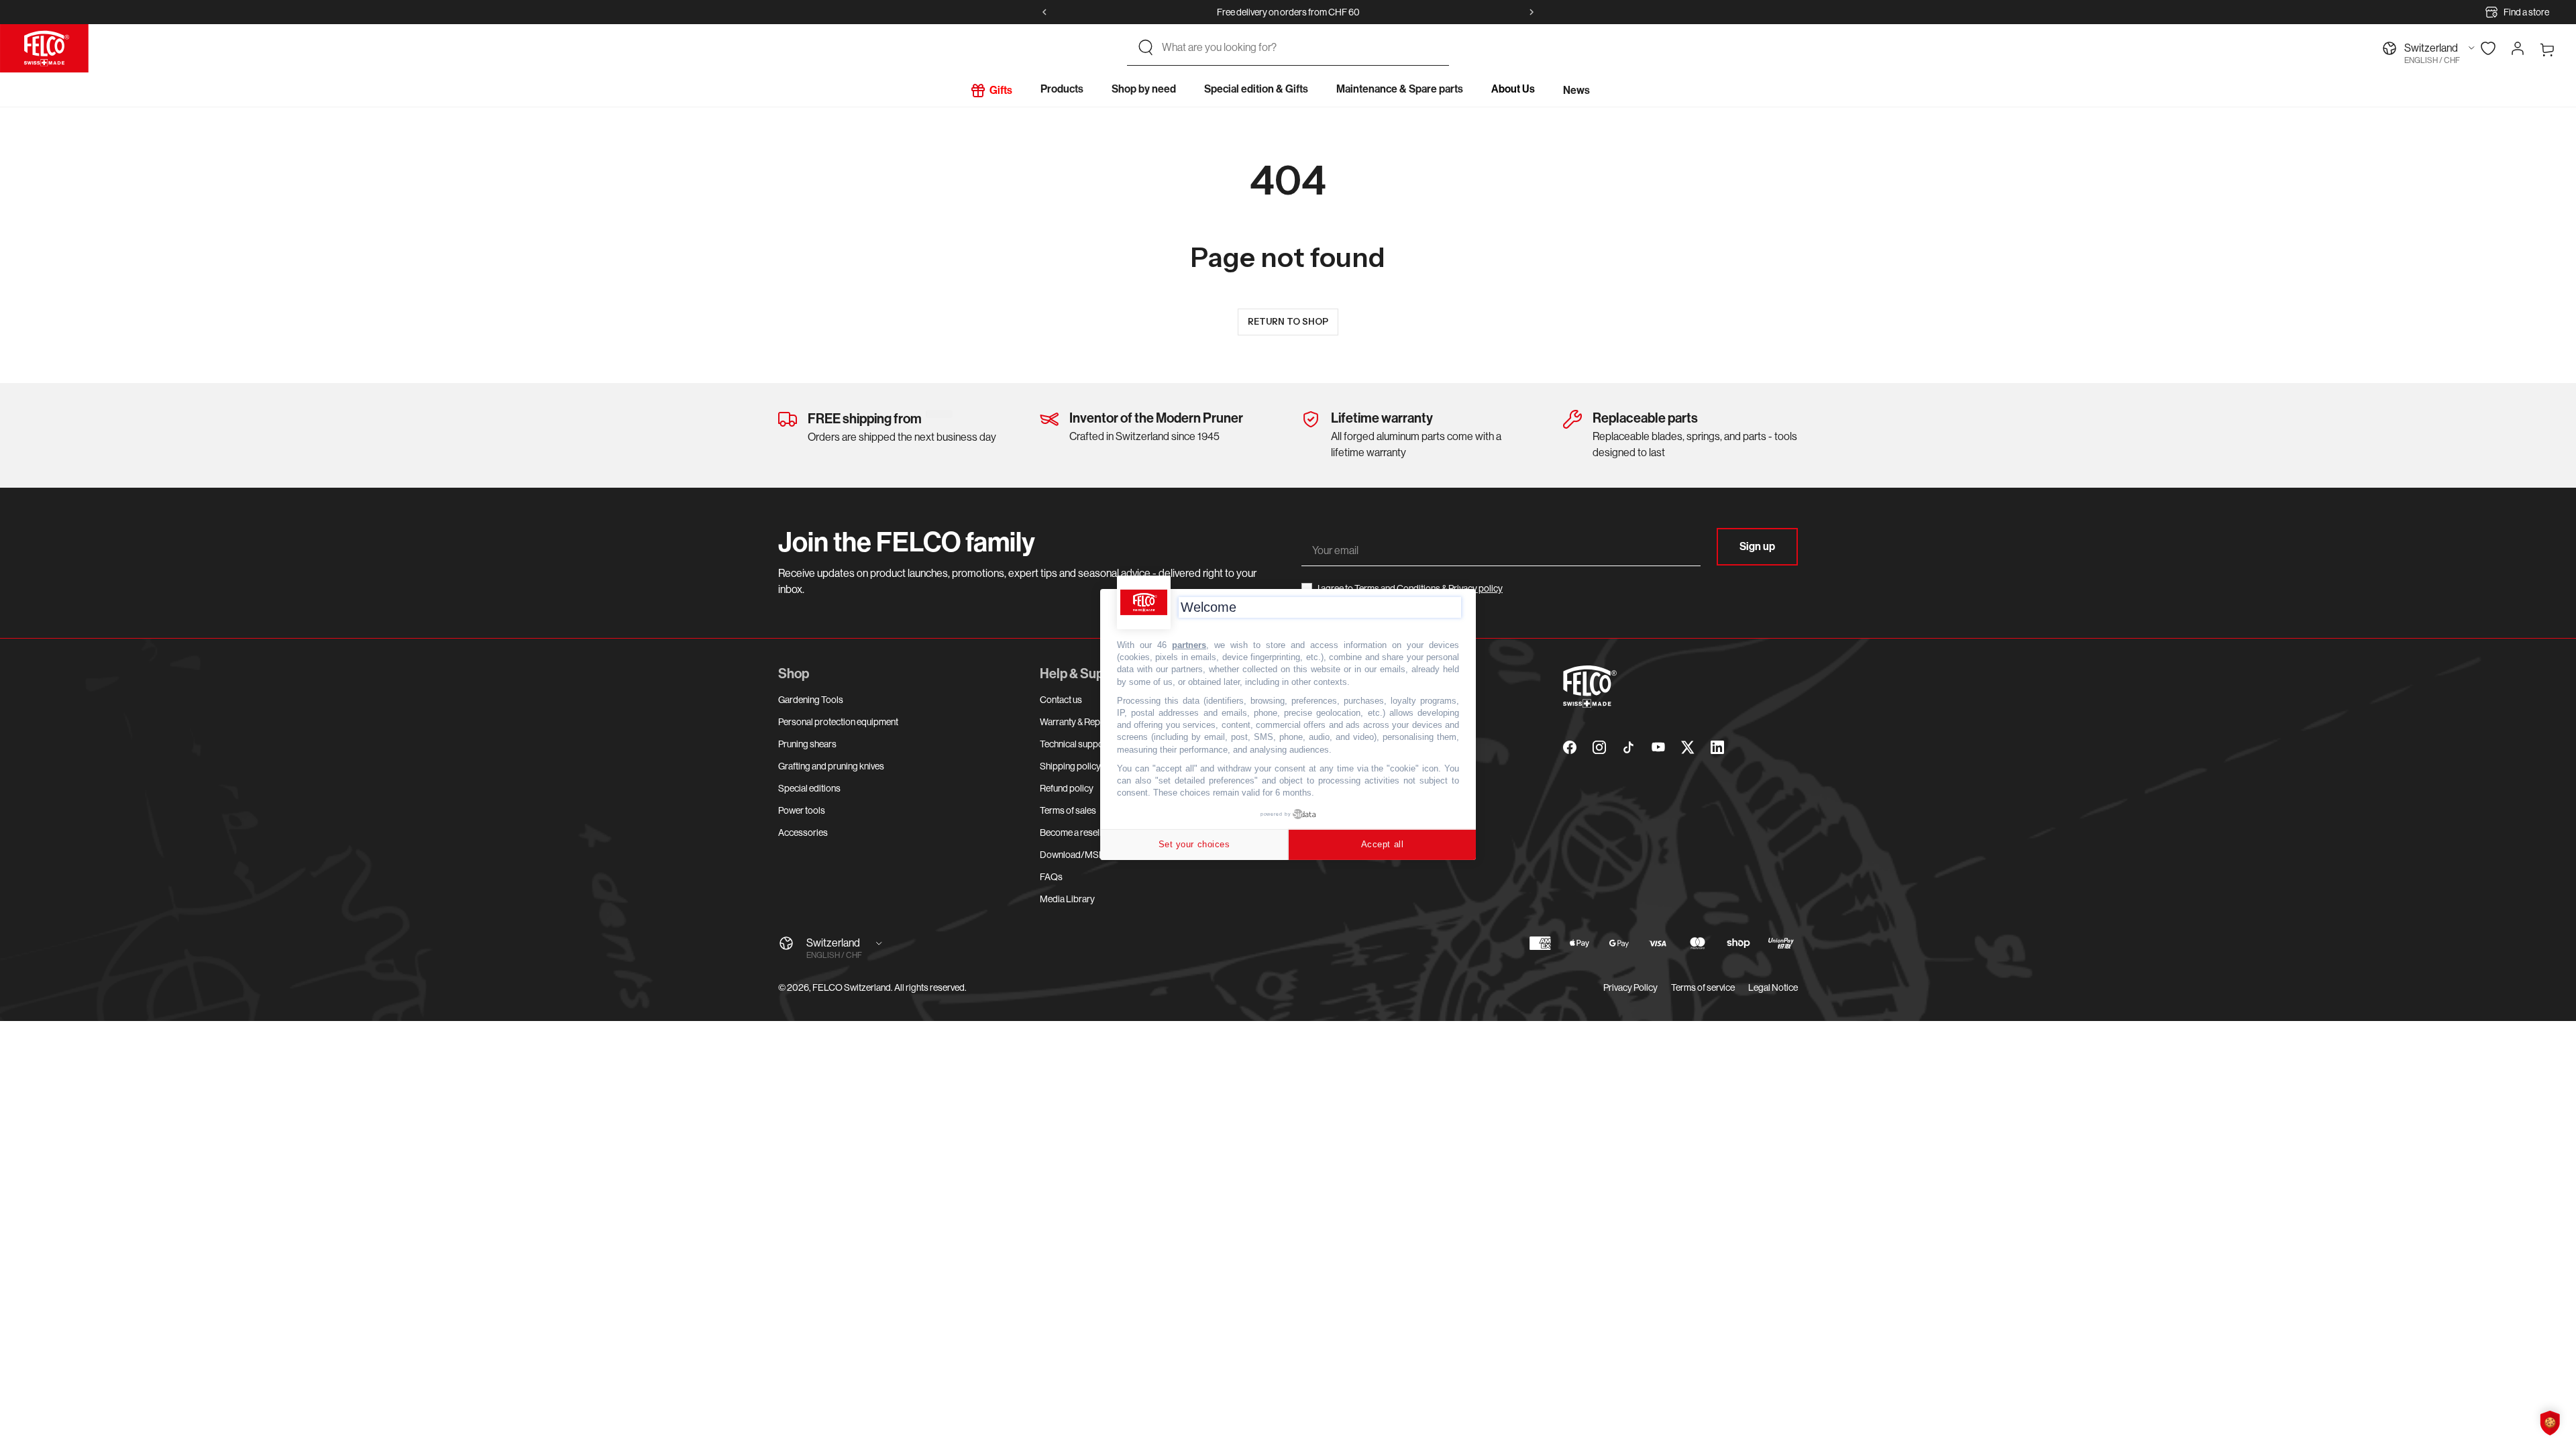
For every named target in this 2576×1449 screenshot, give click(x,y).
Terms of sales (1068, 810)
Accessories (803, 833)
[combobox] (1300, 48)
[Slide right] (1532, 12)
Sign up (1757, 546)
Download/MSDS (1076, 855)
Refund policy (1067, 788)
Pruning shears (807, 744)
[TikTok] (1629, 747)
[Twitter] (1688, 747)
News (1576, 90)
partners (1189, 645)
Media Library (1067, 899)
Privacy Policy (1630, 987)
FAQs (1051, 877)
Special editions (809, 788)
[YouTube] (1658, 747)
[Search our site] (1146, 48)
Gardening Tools (811, 700)
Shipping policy (1070, 766)
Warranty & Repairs (1077, 722)
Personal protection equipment (838, 722)
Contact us (1061, 700)
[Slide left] (1044, 12)
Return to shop (1288, 321)
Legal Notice (1773, 987)
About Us (1513, 89)
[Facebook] (1570, 747)
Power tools (802, 810)
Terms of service (1703, 987)
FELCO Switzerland (852, 987)
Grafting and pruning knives (831, 766)
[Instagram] (1599, 747)
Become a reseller (1075, 833)
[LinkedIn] (1717, 747)
